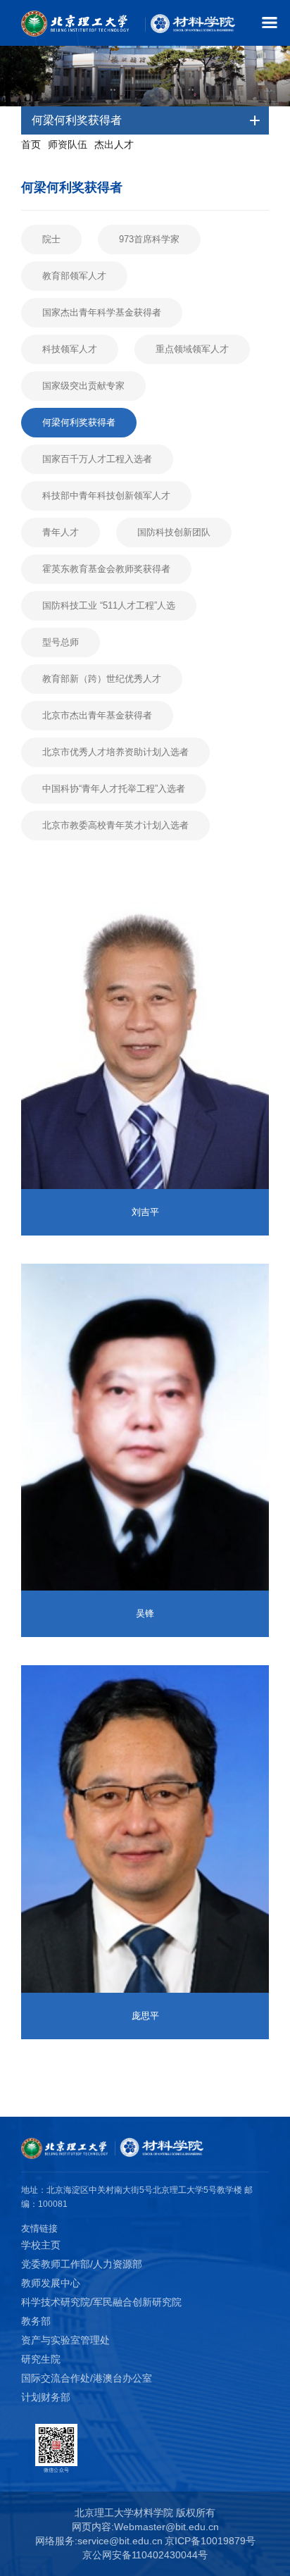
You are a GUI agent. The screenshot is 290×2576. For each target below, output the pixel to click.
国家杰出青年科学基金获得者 (102, 312)
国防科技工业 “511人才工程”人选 (109, 605)
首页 (31, 144)
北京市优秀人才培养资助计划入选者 (115, 752)
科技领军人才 (70, 349)
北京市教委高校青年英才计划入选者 (115, 825)
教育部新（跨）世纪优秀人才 (102, 679)
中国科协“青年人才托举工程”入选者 (114, 789)
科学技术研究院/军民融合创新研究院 (101, 2302)
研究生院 (41, 2359)
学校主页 (41, 2245)
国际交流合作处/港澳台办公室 (87, 2378)
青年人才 (61, 532)
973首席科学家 (149, 239)
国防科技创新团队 (174, 532)
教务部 (36, 2321)
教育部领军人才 (74, 276)
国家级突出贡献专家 (83, 386)
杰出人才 (114, 144)
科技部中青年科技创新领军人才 (106, 496)
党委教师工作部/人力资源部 (82, 2264)
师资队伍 (68, 144)
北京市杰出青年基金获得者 (97, 715)
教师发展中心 (51, 2283)
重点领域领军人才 (192, 349)
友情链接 (39, 2228)
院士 (51, 239)
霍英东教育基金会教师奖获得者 (106, 569)
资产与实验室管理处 (65, 2340)
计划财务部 (46, 2397)
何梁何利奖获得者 (79, 422)
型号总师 (61, 642)
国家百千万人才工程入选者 (97, 459)
